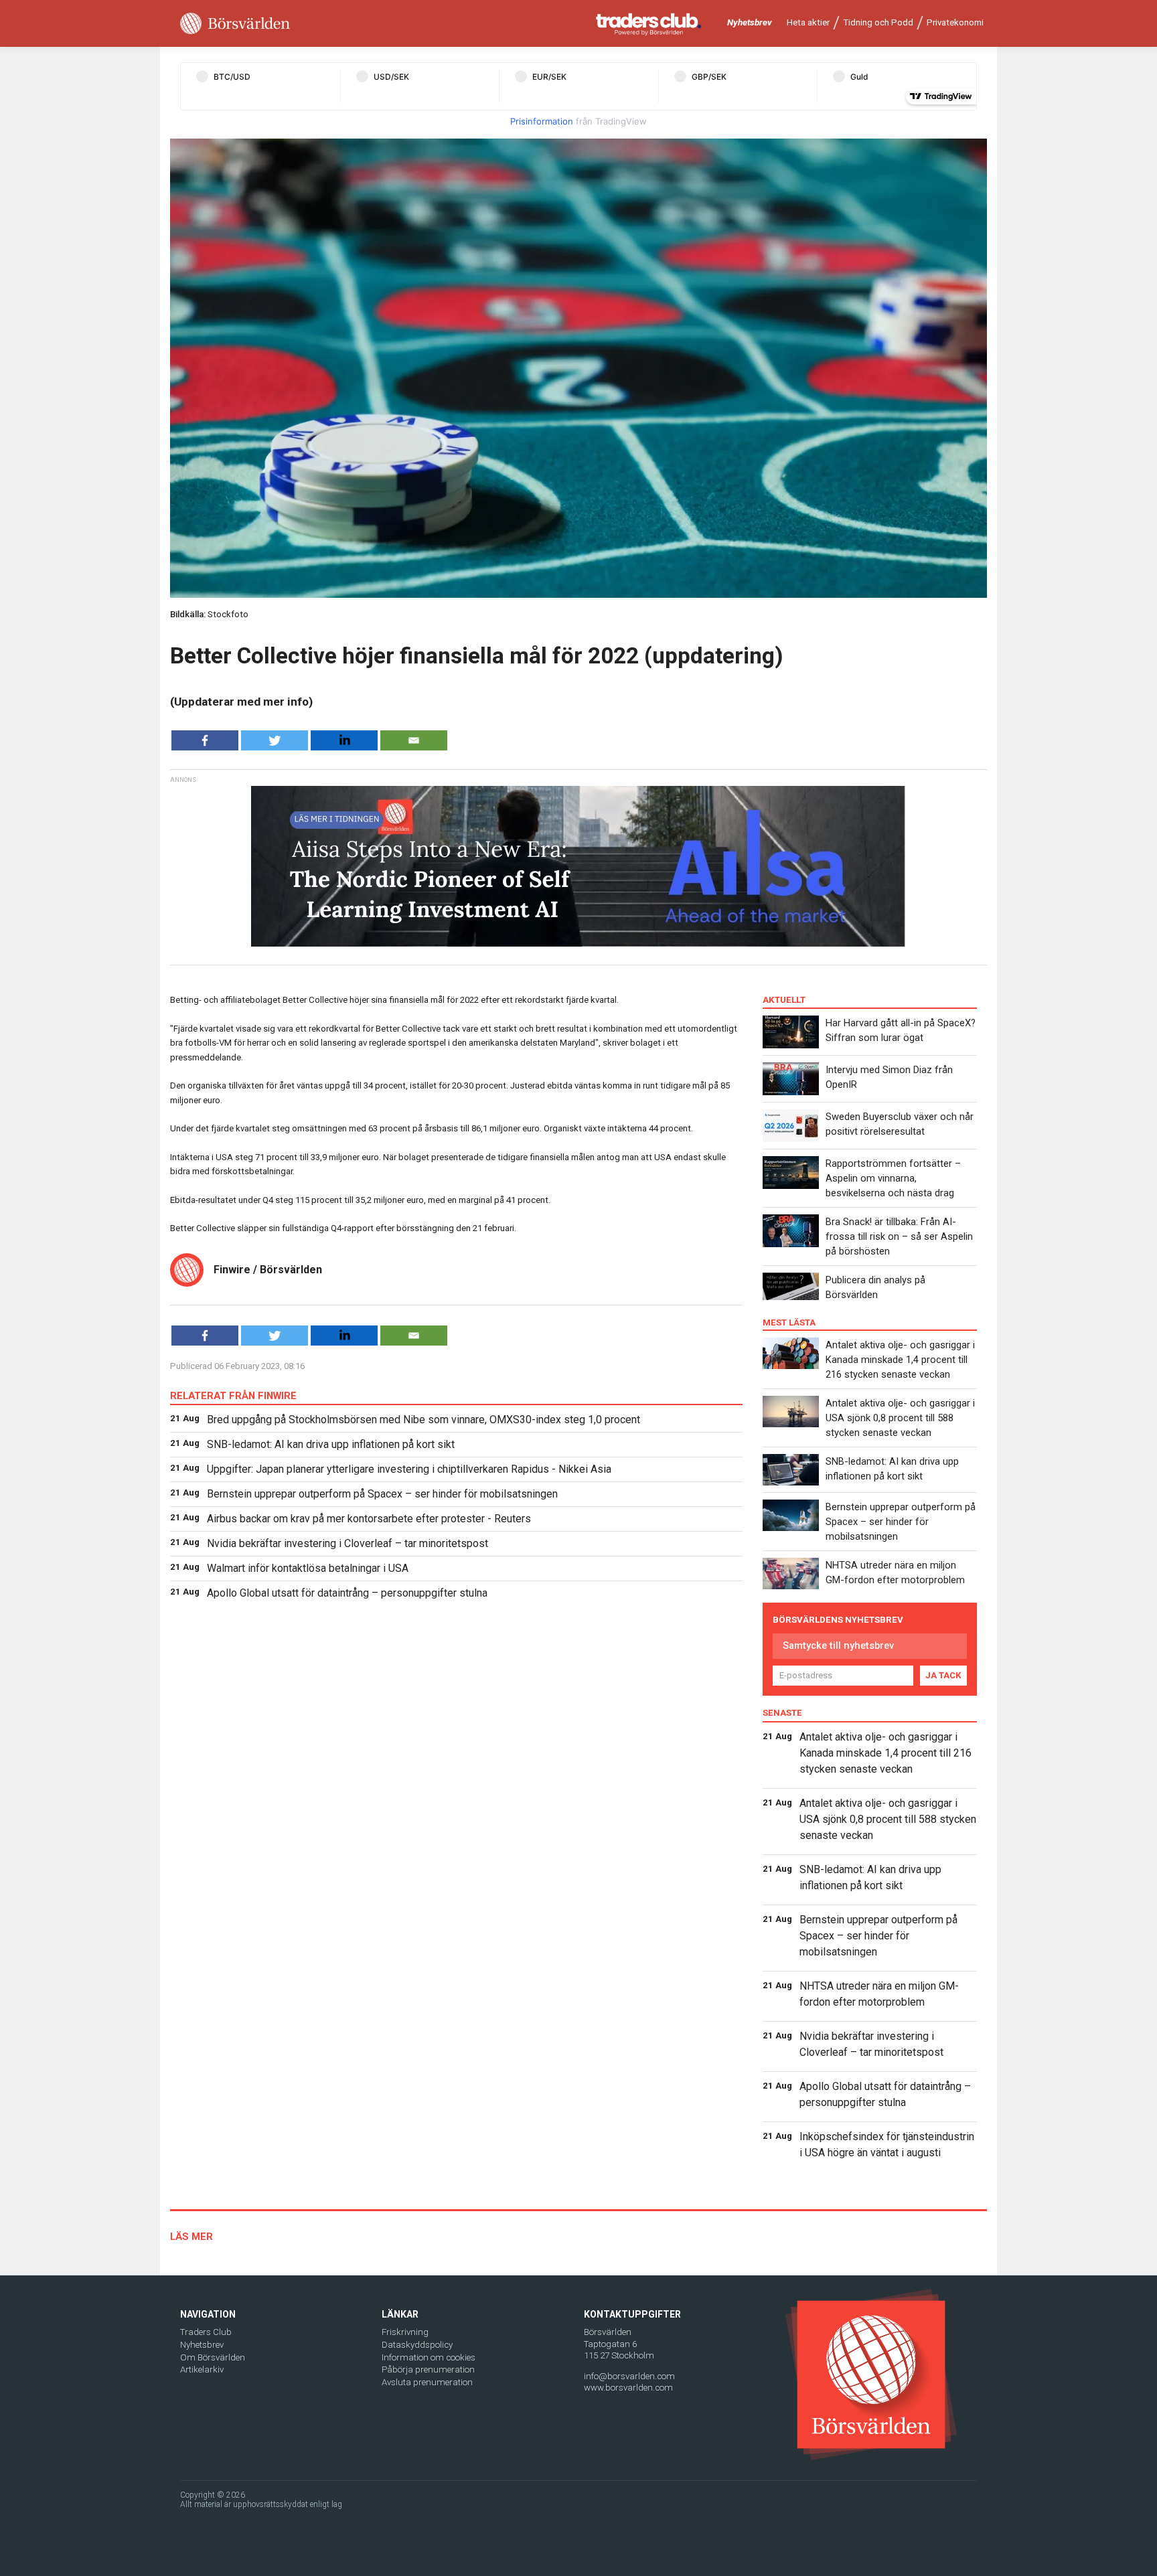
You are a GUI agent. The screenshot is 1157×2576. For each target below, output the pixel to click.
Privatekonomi (955, 22)
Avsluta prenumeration (427, 2382)
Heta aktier (808, 22)
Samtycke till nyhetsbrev (838, 1645)
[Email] (414, 740)
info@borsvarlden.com (629, 2376)
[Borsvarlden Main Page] (235, 24)
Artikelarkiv (202, 2369)
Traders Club (206, 2332)
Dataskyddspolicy (417, 2345)
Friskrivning (405, 2332)
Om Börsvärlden (213, 2357)
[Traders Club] (649, 24)
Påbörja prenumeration (428, 2369)
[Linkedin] (344, 740)
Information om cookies (429, 2357)
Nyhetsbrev (750, 22)
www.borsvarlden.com (628, 2388)
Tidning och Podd (878, 22)
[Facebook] (205, 740)
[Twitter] (275, 740)
